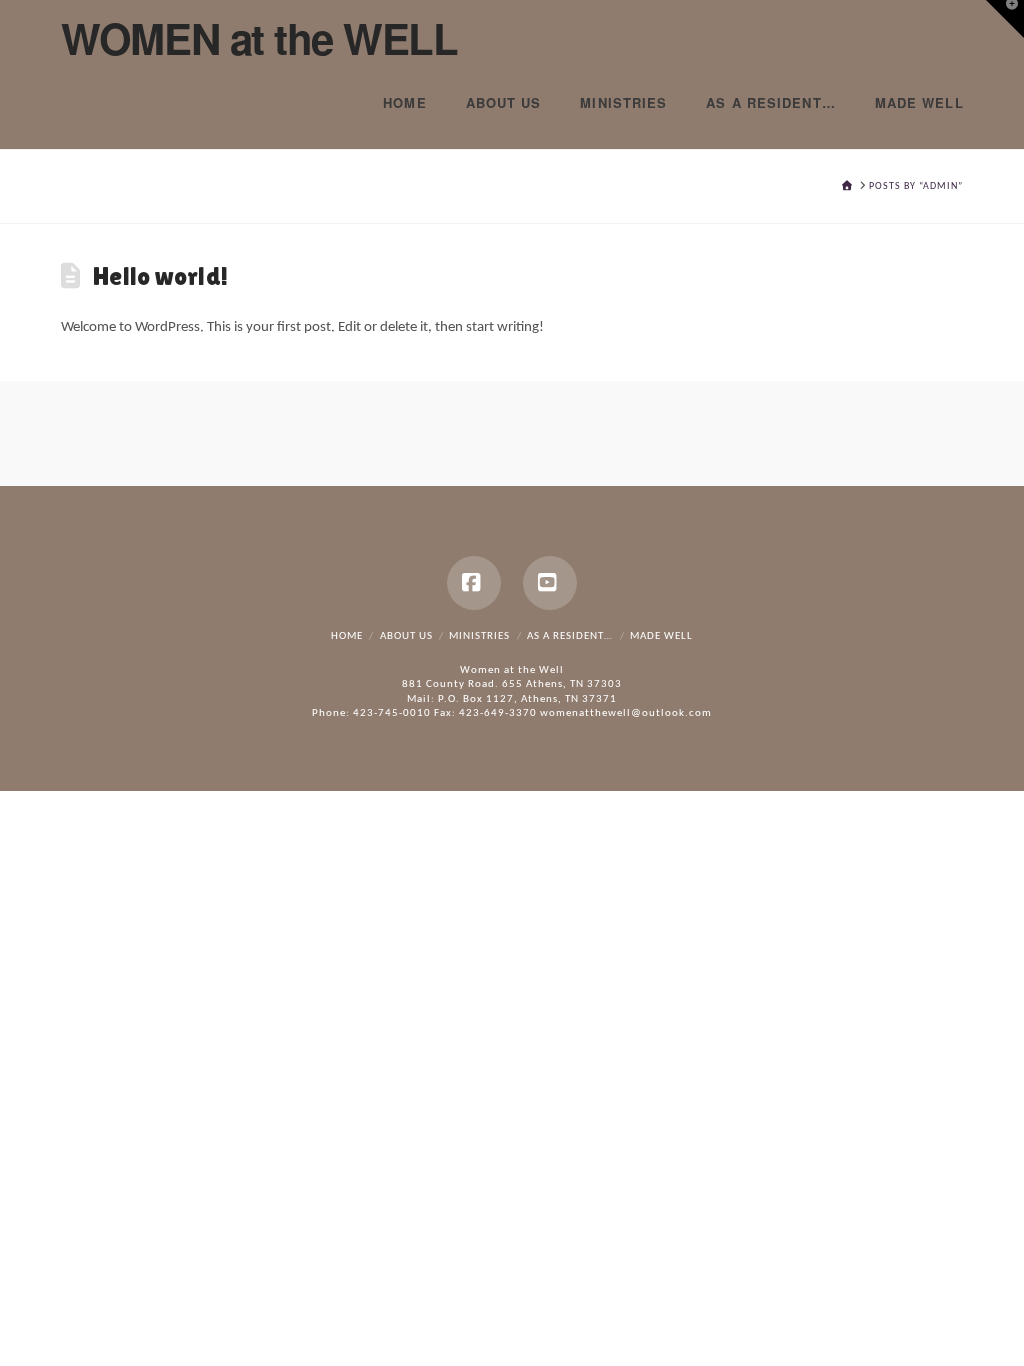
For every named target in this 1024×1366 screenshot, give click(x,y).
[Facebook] (474, 583)
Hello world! (160, 276)
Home (347, 636)
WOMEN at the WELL (259, 38)
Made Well (661, 636)
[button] (1005, 19)
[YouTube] (550, 583)
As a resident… (570, 636)
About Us (406, 636)
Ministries (479, 636)
